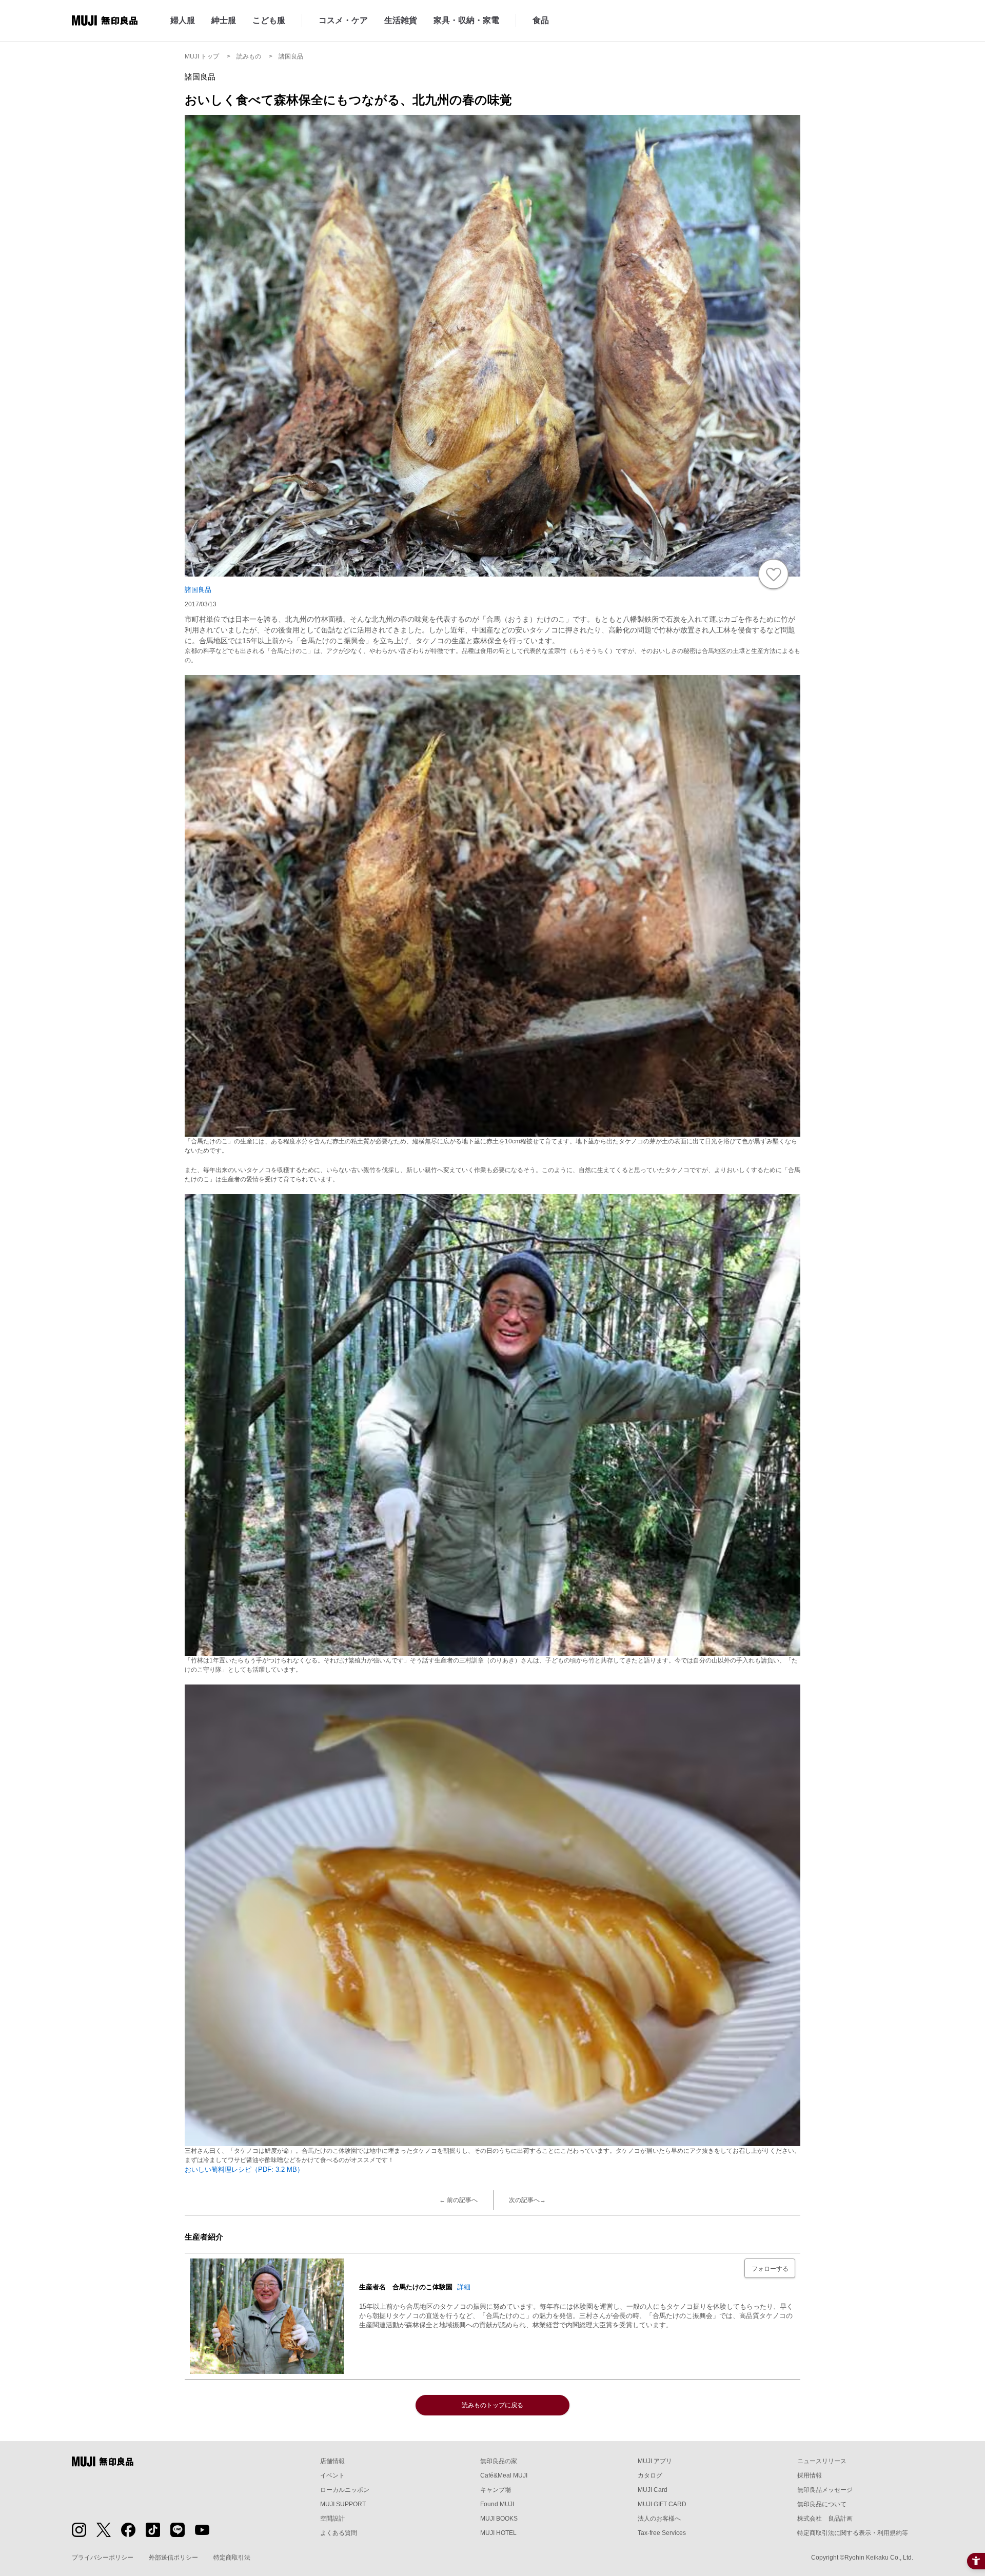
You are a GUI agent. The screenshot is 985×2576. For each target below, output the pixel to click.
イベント (332, 2475)
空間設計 (332, 2519)
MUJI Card (653, 2490)
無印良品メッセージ (825, 2490)
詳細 (464, 2287)
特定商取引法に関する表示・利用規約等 (853, 2533)
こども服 (269, 20)
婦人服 (183, 20)
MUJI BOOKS (499, 2519)
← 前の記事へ (458, 2200)
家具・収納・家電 (466, 20)
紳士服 (224, 20)
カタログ (650, 2475)
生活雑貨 (401, 20)
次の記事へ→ (527, 2200)
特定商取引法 (232, 2558)
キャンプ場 (496, 2490)
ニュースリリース (822, 2461)
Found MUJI (497, 2504)
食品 (541, 20)
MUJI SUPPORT (343, 2504)
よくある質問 (339, 2533)
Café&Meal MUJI (504, 2475)
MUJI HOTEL (498, 2533)
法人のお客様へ (659, 2519)
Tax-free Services (662, 2533)
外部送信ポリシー (173, 2558)
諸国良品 (198, 590)
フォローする (770, 2269)
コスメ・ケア (343, 20)
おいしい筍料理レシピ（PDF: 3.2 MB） (244, 2169)
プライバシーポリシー (103, 2558)
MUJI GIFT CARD (662, 2504)
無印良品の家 (499, 2461)
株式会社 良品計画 (825, 2519)
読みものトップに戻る (493, 2405)
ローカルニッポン (345, 2490)
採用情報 (810, 2475)
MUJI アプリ (655, 2461)
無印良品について (822, 2504)
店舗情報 (332, 2461)
